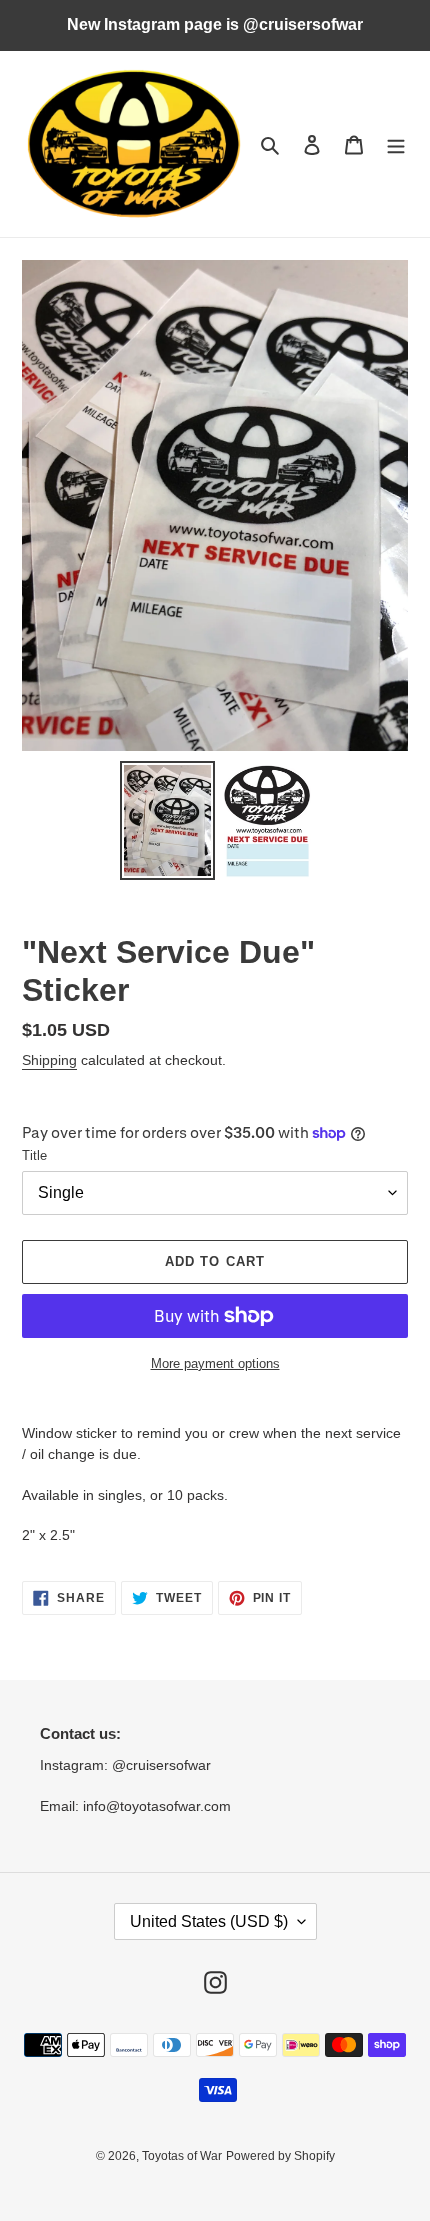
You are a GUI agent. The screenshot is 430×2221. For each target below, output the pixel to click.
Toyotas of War (182, 2156)
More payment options (215, 1363)
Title (34, 1155)
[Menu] (396, 144)
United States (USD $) (209, 1921)
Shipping (49, 1060)
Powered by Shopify (280, 2156)
